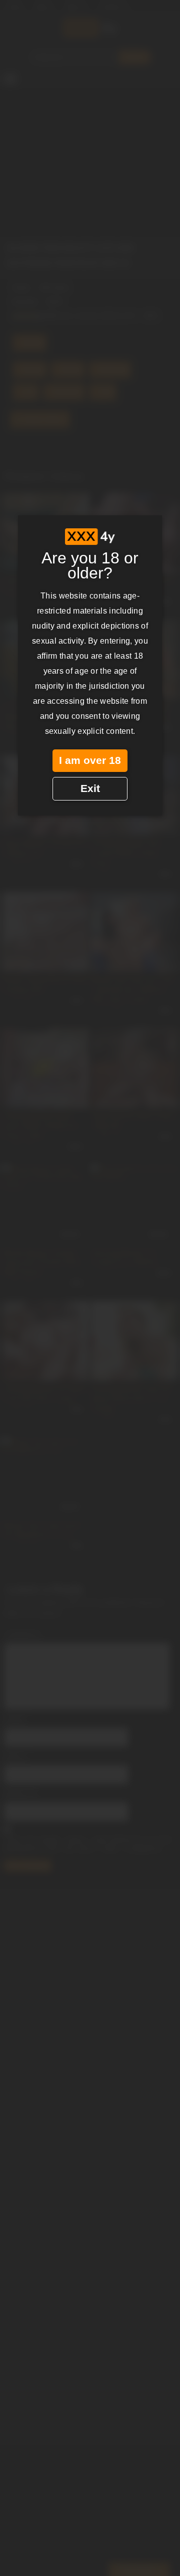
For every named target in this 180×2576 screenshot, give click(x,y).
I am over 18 (90, 760)
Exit (90, 788)
